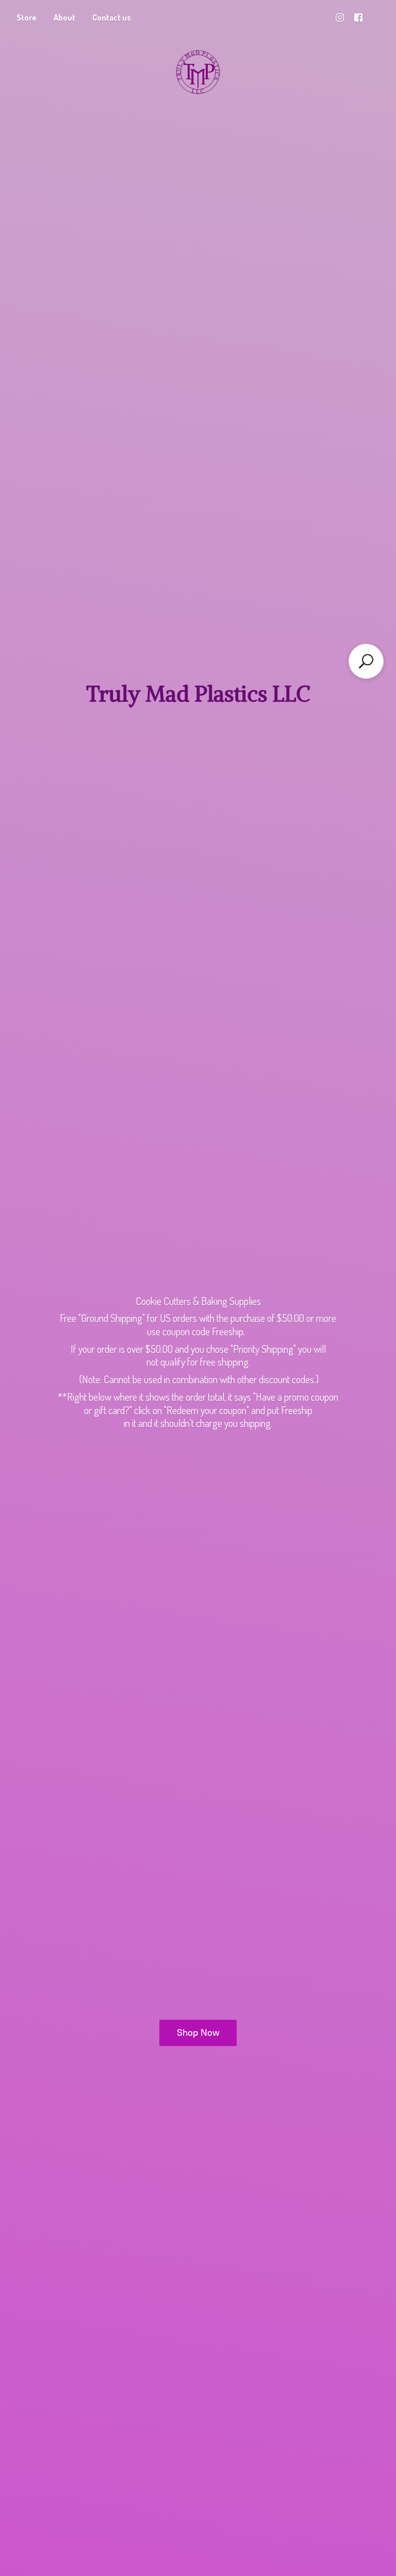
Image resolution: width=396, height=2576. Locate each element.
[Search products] (366, 661)
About (64, 18)
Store (27, 18)
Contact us (112, 18)
